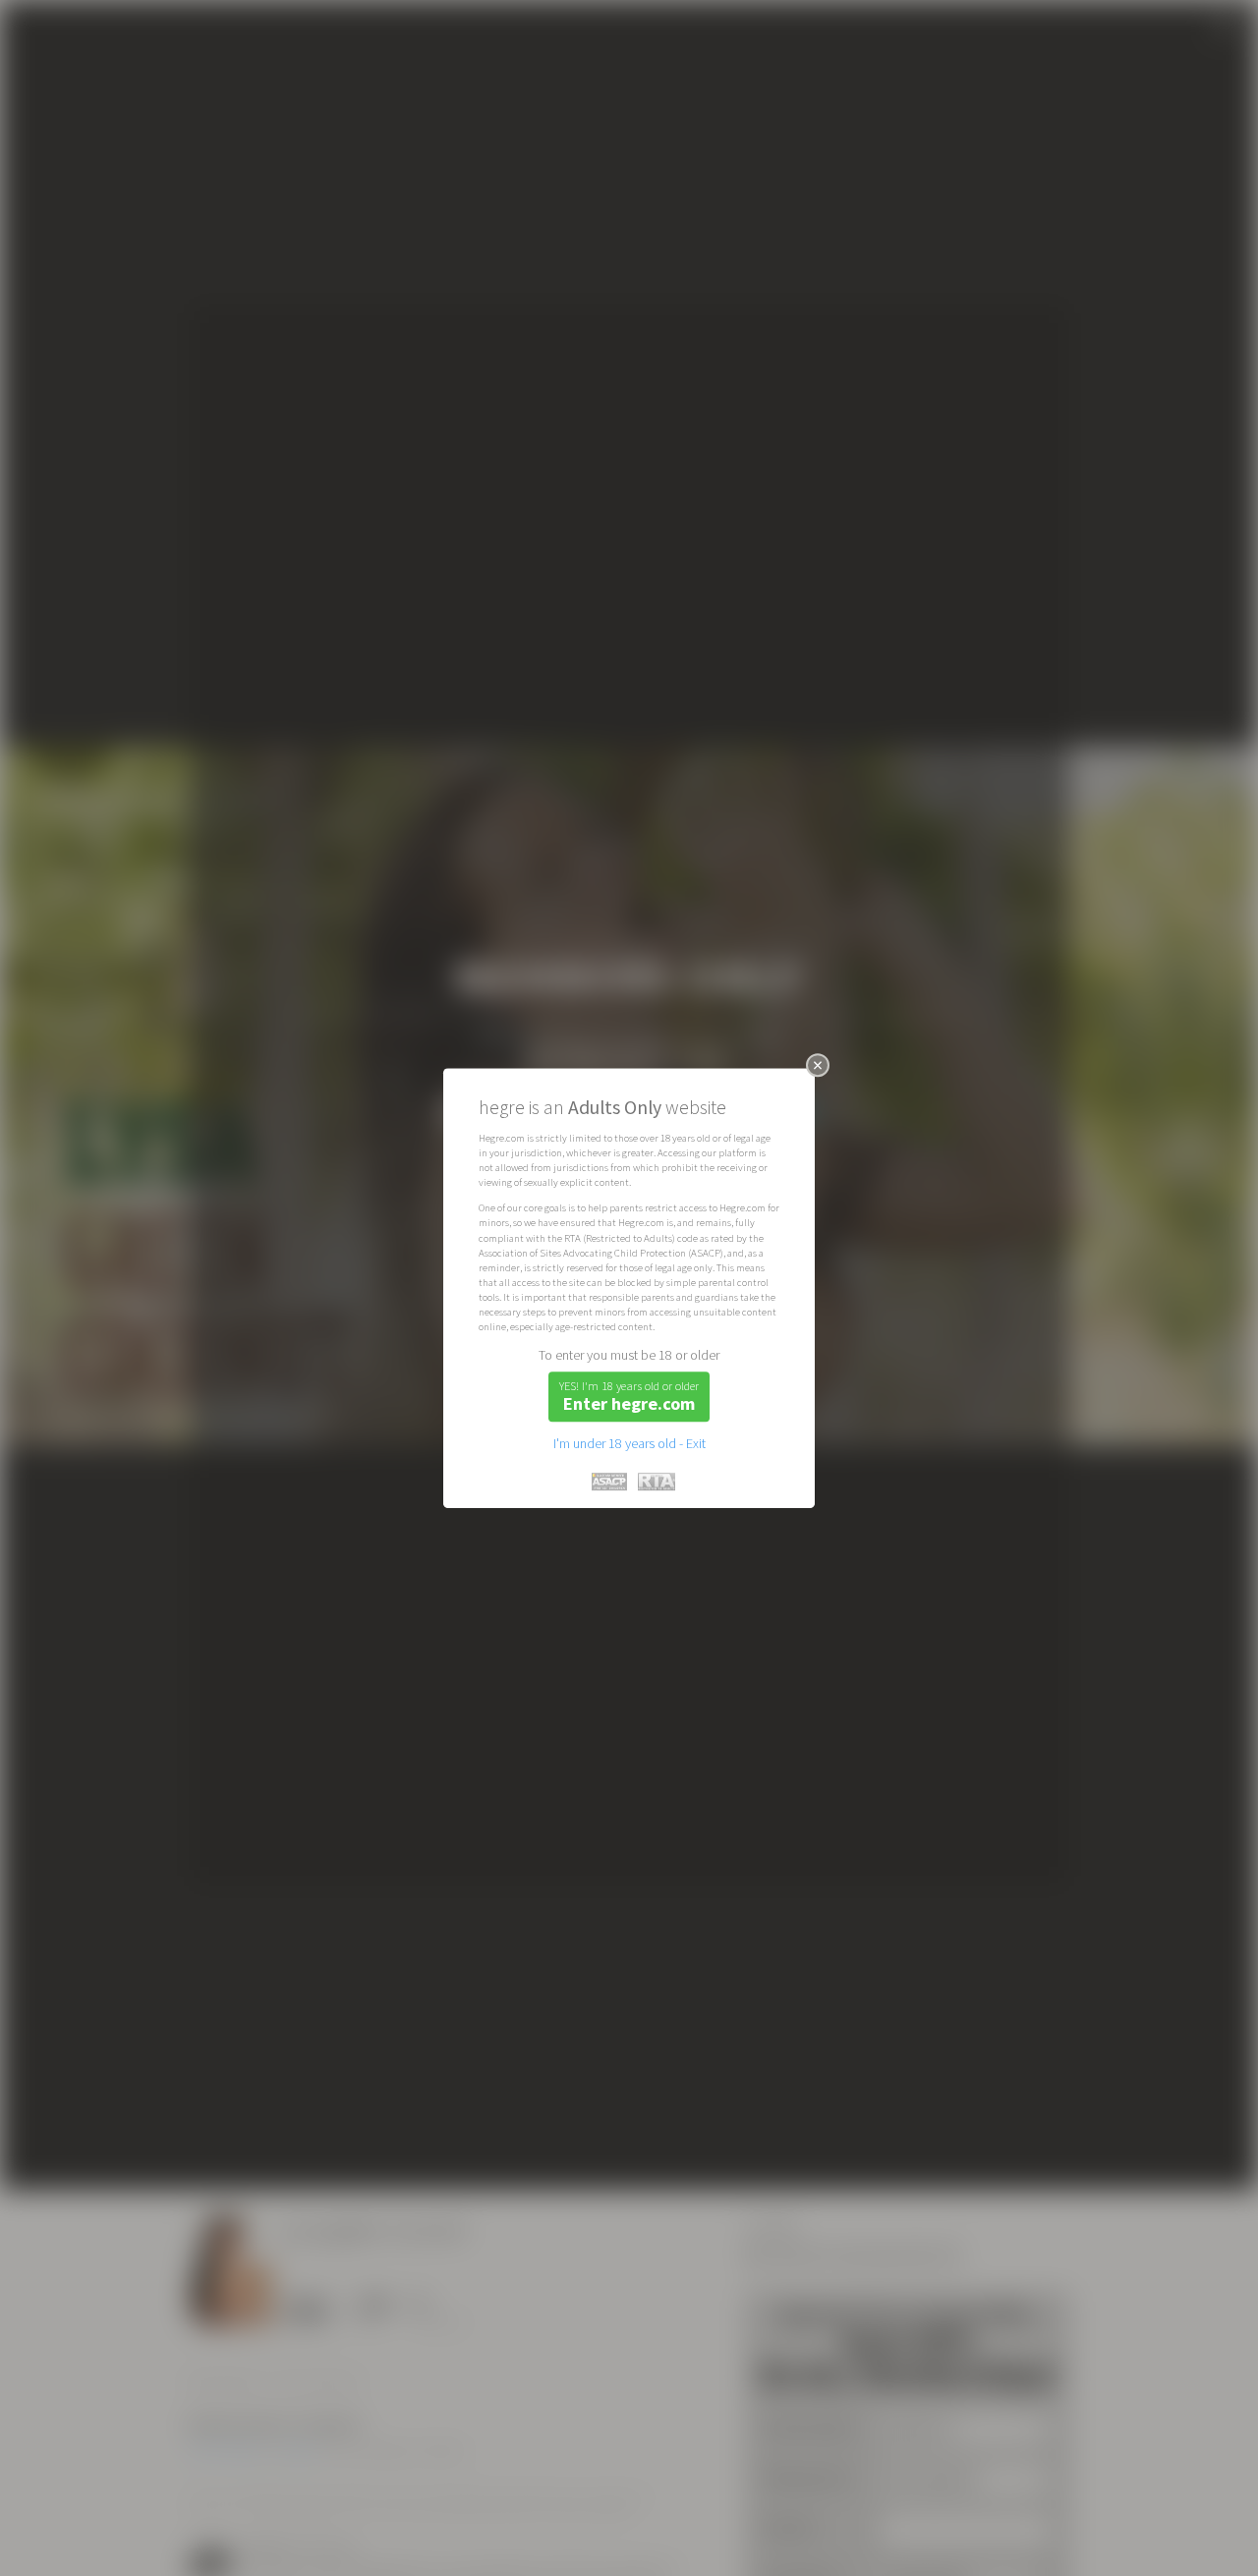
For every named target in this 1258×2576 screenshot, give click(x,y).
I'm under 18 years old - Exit (629, 1443)
